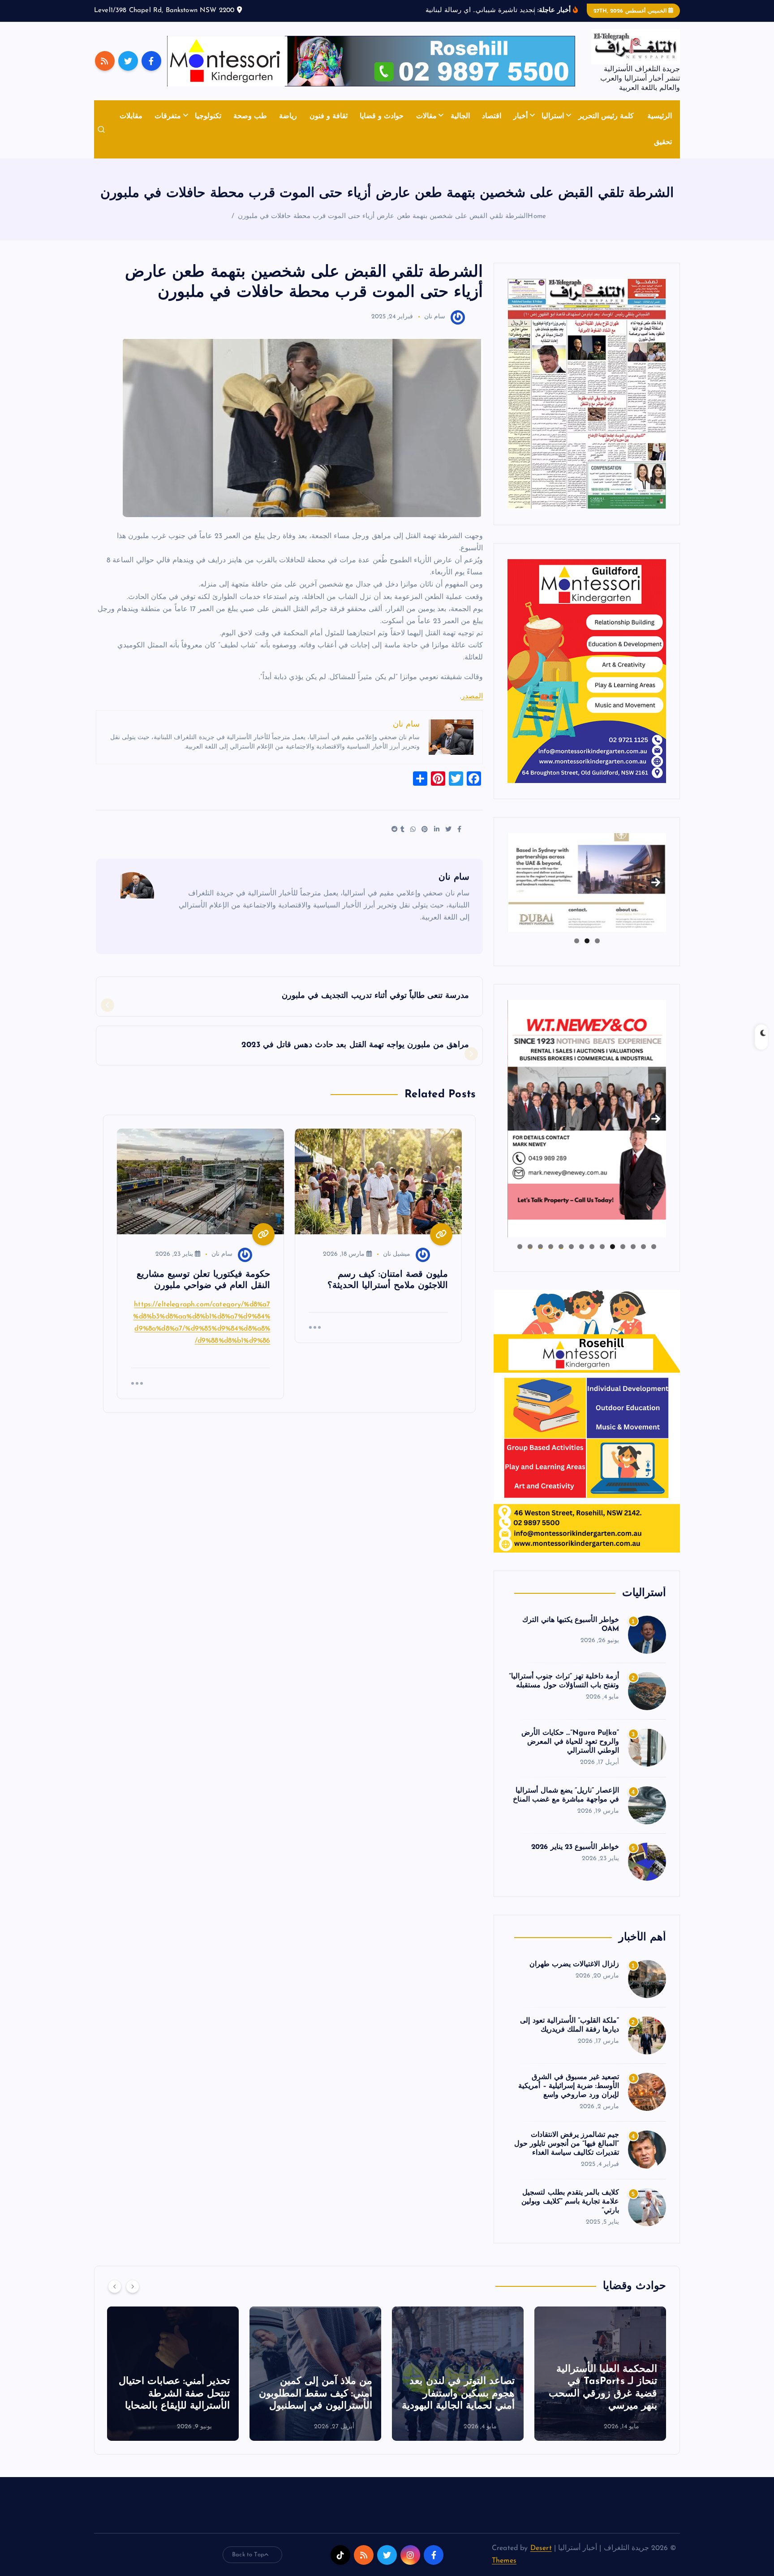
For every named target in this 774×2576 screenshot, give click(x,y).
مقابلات (131, 116)
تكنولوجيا (208, 116)
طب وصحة (250, 116)
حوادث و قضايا (382, 116)
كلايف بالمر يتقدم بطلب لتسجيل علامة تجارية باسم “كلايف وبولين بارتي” (570, 2202)
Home (537, 216)
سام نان (435, 317)
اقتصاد (492, 116)
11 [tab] (550, 1247)
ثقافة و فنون (329, 116)
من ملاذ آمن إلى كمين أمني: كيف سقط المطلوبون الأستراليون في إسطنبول (458, 2394)
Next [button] (656, 881)
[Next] (133, 2286)
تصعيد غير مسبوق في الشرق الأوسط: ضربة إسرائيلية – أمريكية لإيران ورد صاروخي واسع (569, 2086)
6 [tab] (602, 1247)
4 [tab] (623, 1247)
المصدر (472, 697)
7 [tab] (592, 1247)
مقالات (426, 116)
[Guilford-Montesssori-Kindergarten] (587, 671)
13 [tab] (530, 1247)
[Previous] (115, 2286)
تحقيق (663, 142)
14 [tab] (520, 1247)
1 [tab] (597, 941)
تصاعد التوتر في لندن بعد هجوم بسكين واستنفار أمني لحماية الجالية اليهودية (601, 2394)
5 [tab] (613, 1247)
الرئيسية (660, 116)
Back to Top (248, 2555)
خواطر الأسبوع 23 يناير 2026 (575, 1847)
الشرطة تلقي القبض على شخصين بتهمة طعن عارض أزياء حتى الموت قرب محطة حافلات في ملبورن (383, 216)
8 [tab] (582, 1247)
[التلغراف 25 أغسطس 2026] (587, 394)
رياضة (288, 116)
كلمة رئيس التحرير (606, 116)
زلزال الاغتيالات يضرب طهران (574, 1964)
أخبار (520, 116)
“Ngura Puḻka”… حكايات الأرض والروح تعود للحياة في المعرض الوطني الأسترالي (570, 1742)
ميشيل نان (397, 1254)
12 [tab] (540, 1247)
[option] (600, 2374)
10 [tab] (561, 1247)
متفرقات (168, 116)
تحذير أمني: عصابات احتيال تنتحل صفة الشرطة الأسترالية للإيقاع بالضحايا (317, 2394)
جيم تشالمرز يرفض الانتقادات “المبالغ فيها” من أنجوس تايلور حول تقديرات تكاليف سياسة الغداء (567, 2144)
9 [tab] (571, 1247)
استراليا (553, 116)
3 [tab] (577, 941)
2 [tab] (587, 941)
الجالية (460, 116)
